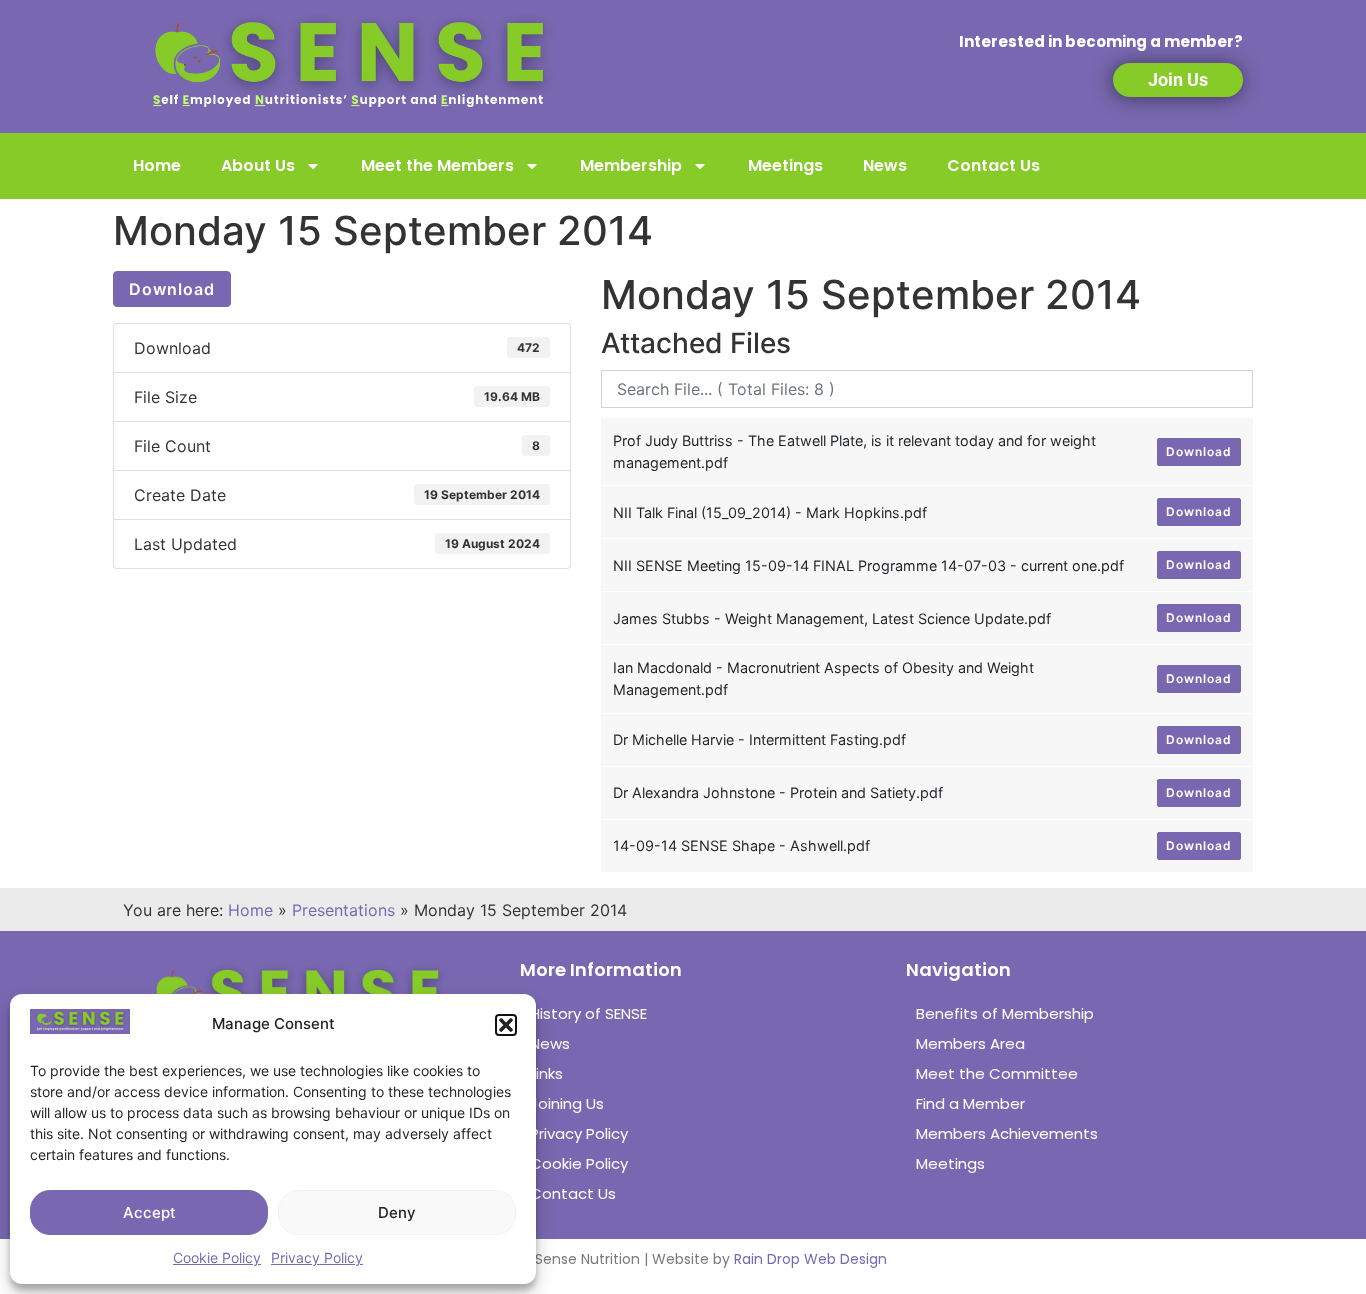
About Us (258, 165)
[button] (506, 1025)
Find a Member (970, 1103)
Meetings (785, 165)
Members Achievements (1007, 1133)
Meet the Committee (997, 1073)
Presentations (343, 910)
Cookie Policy (217, 1257)
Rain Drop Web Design (810, 1259)
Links (546, 1073)
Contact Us (993, 165)
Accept (149, 1212)
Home (157, 165)
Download (172, 289)
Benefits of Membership (1005, 1013)
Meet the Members (437, 165)
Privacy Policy (317, 1257)
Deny (397, 1212)
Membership (631, 165)
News (885, 165)
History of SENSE (588, 1013)
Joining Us (567, 1103)
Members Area (970, 1043)
